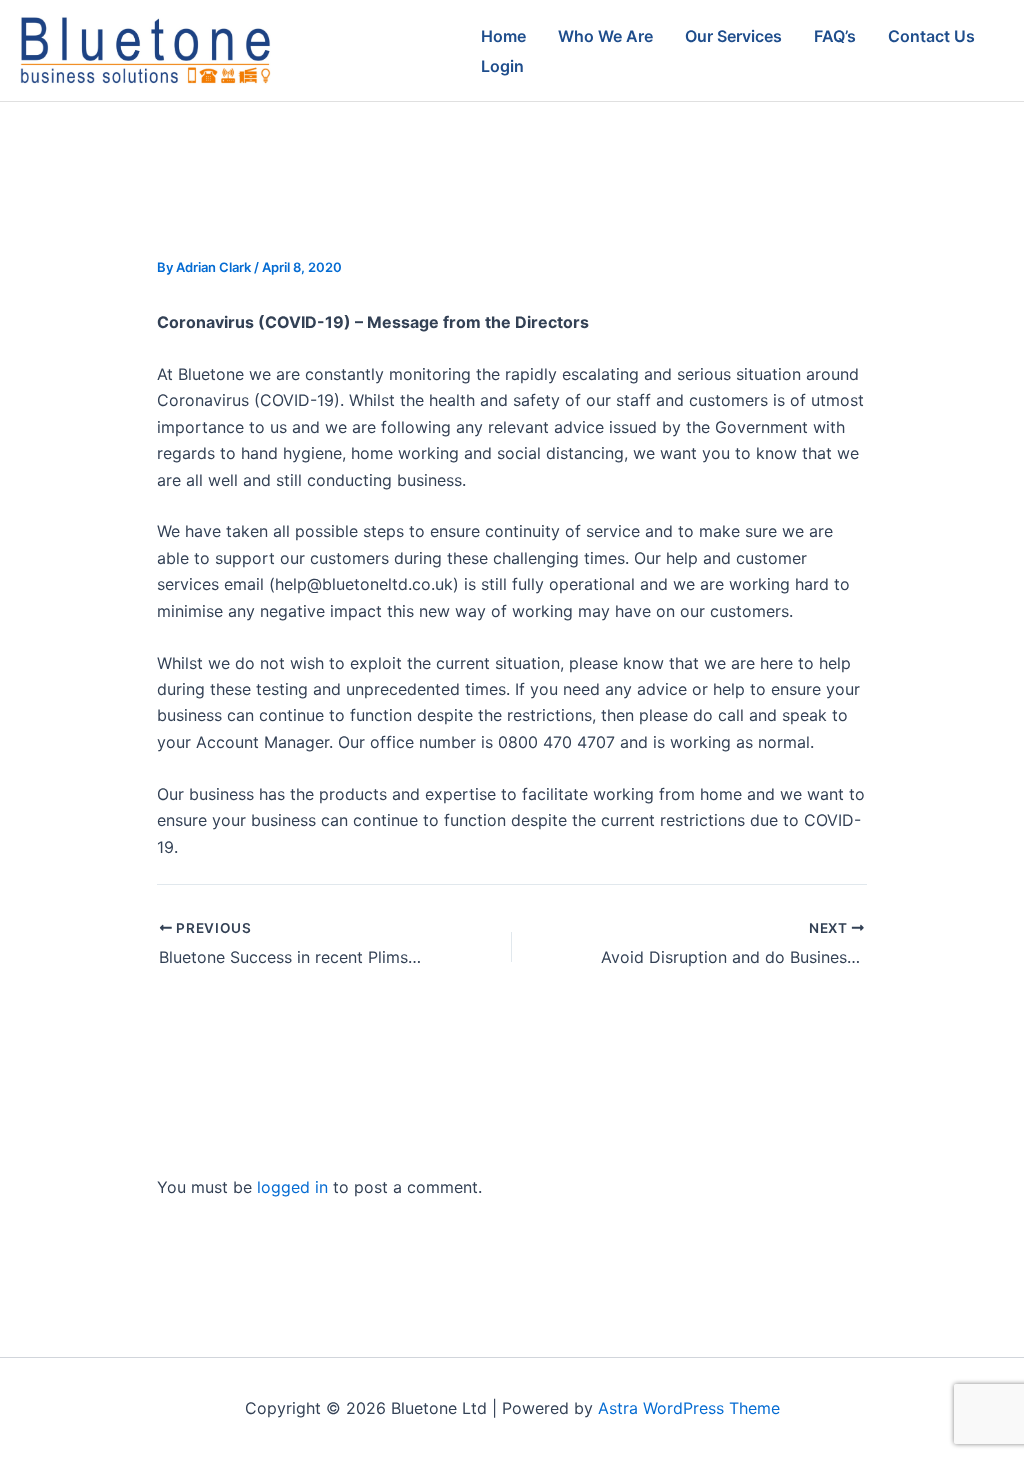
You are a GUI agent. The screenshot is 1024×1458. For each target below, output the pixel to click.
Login (502, 66)
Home (503, 36)
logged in (292, 1187)
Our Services (733, 36)
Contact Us (931, 36)
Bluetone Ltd (366, 50)
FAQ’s (835, 36)
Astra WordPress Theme (689, 1408)
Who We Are (605, 36)
